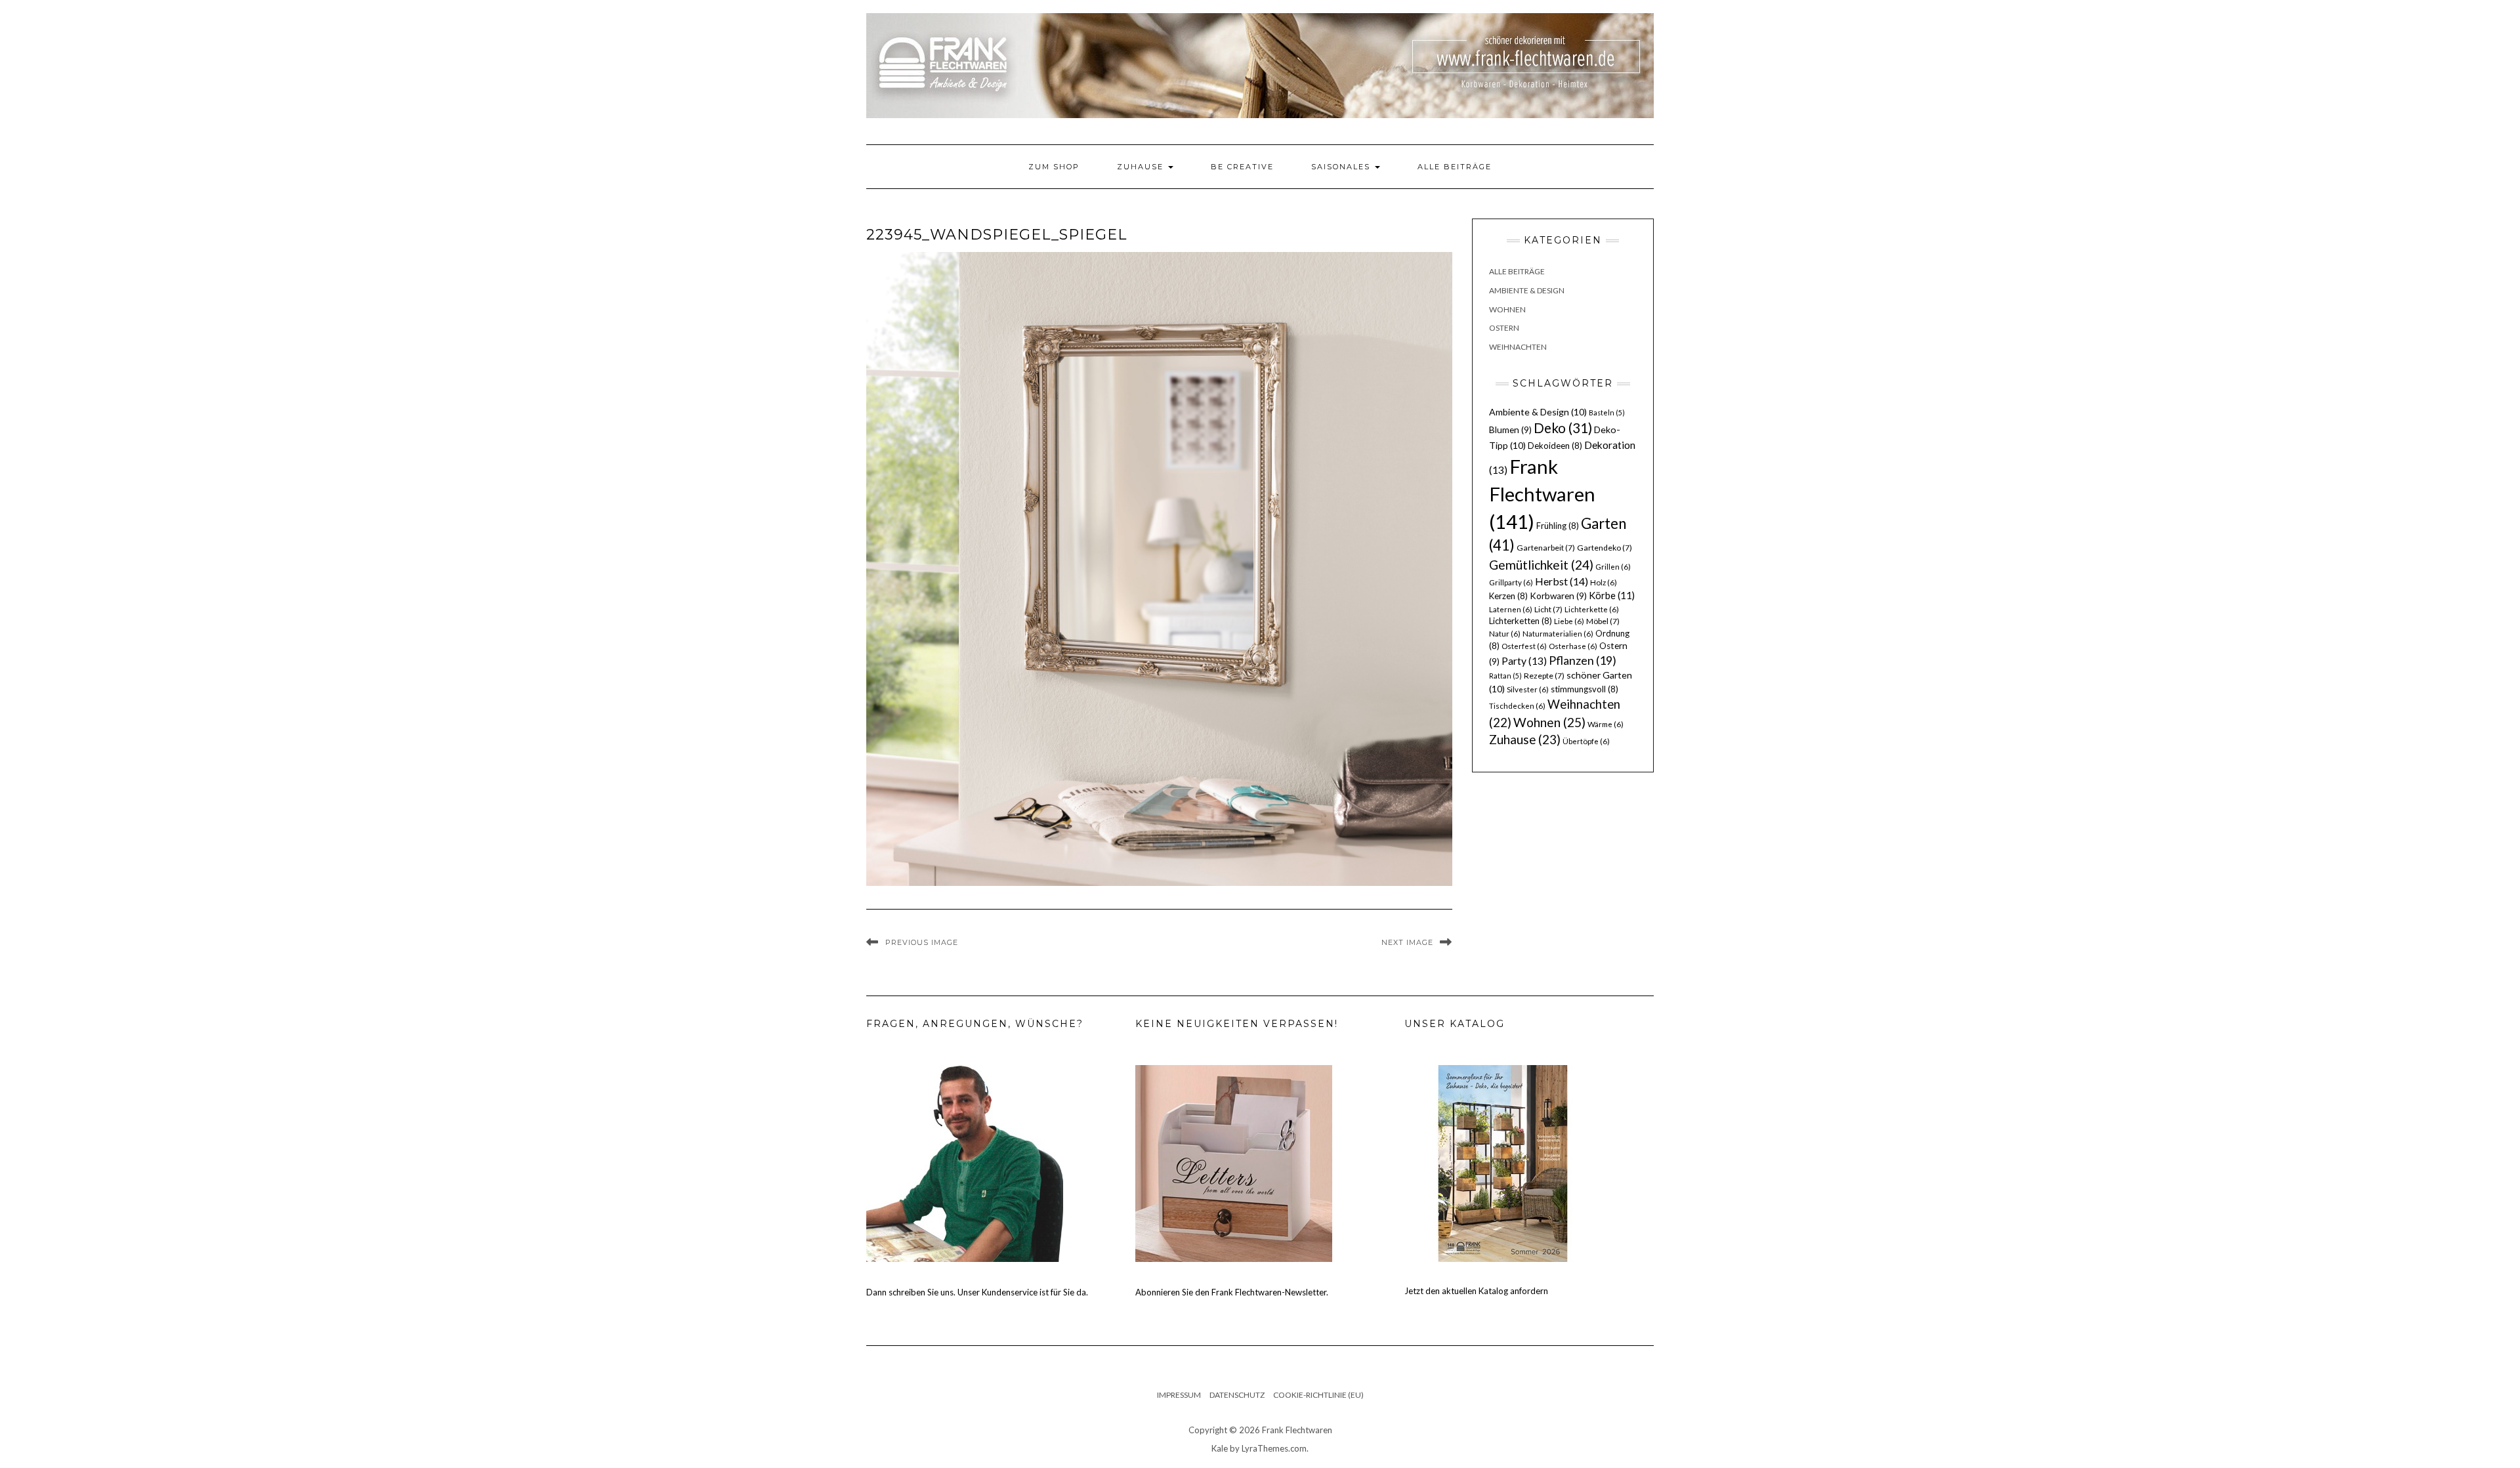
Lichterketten (1521, 621)
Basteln (1607, 412)
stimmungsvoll (1585, 689)
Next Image (1407, 942)
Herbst (1562, 581)
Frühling (1558, 526)
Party (1524, 661)
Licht (1548, 609)
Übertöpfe (1586, 741)
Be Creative (1242, 167)
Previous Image (922, 942)
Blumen (1510, 430)
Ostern (1504, 328)
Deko (1563, 428)
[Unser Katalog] (1503, 1163)
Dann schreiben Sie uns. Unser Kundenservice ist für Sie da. (977, 1292)
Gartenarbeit (1546, 548)
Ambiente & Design (1527, 290)
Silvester (1528, 689)
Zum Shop (1054, 167)
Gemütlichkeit (1541, 565)
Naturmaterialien (1558, 634)
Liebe (1569, 621)
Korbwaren (1558, 596)
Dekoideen (1555, 446)
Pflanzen (1583, 660)
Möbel (1603, 621)
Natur (1505, 634)
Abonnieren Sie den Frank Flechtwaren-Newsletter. (1232, 1292)
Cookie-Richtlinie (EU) (1318, 1395)
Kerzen (1508, 596)
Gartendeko (1605, 548)
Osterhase (1573, 646)
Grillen (1613, 567)
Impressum (1179, 1395)
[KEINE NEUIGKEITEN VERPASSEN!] (1234, 1163)
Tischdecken (1517, 706)
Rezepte (1544, 676)
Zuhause (1142, 167)
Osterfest (1524, 646)
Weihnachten (1518, 347)
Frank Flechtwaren (1542, 494)
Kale (1220, 1448)
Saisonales (1342, 167)
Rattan (1505, 676)
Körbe (1612, 595)
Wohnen (1507, 309)
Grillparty (1511, 582)
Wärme (1606, 724)
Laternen (1511, 609)
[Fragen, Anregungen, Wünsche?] (965, 1163)
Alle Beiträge (1455, 167)
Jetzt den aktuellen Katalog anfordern (1476, 1291)
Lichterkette (1592, 609)
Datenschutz (1237, 1395)
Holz (1604, 582)
